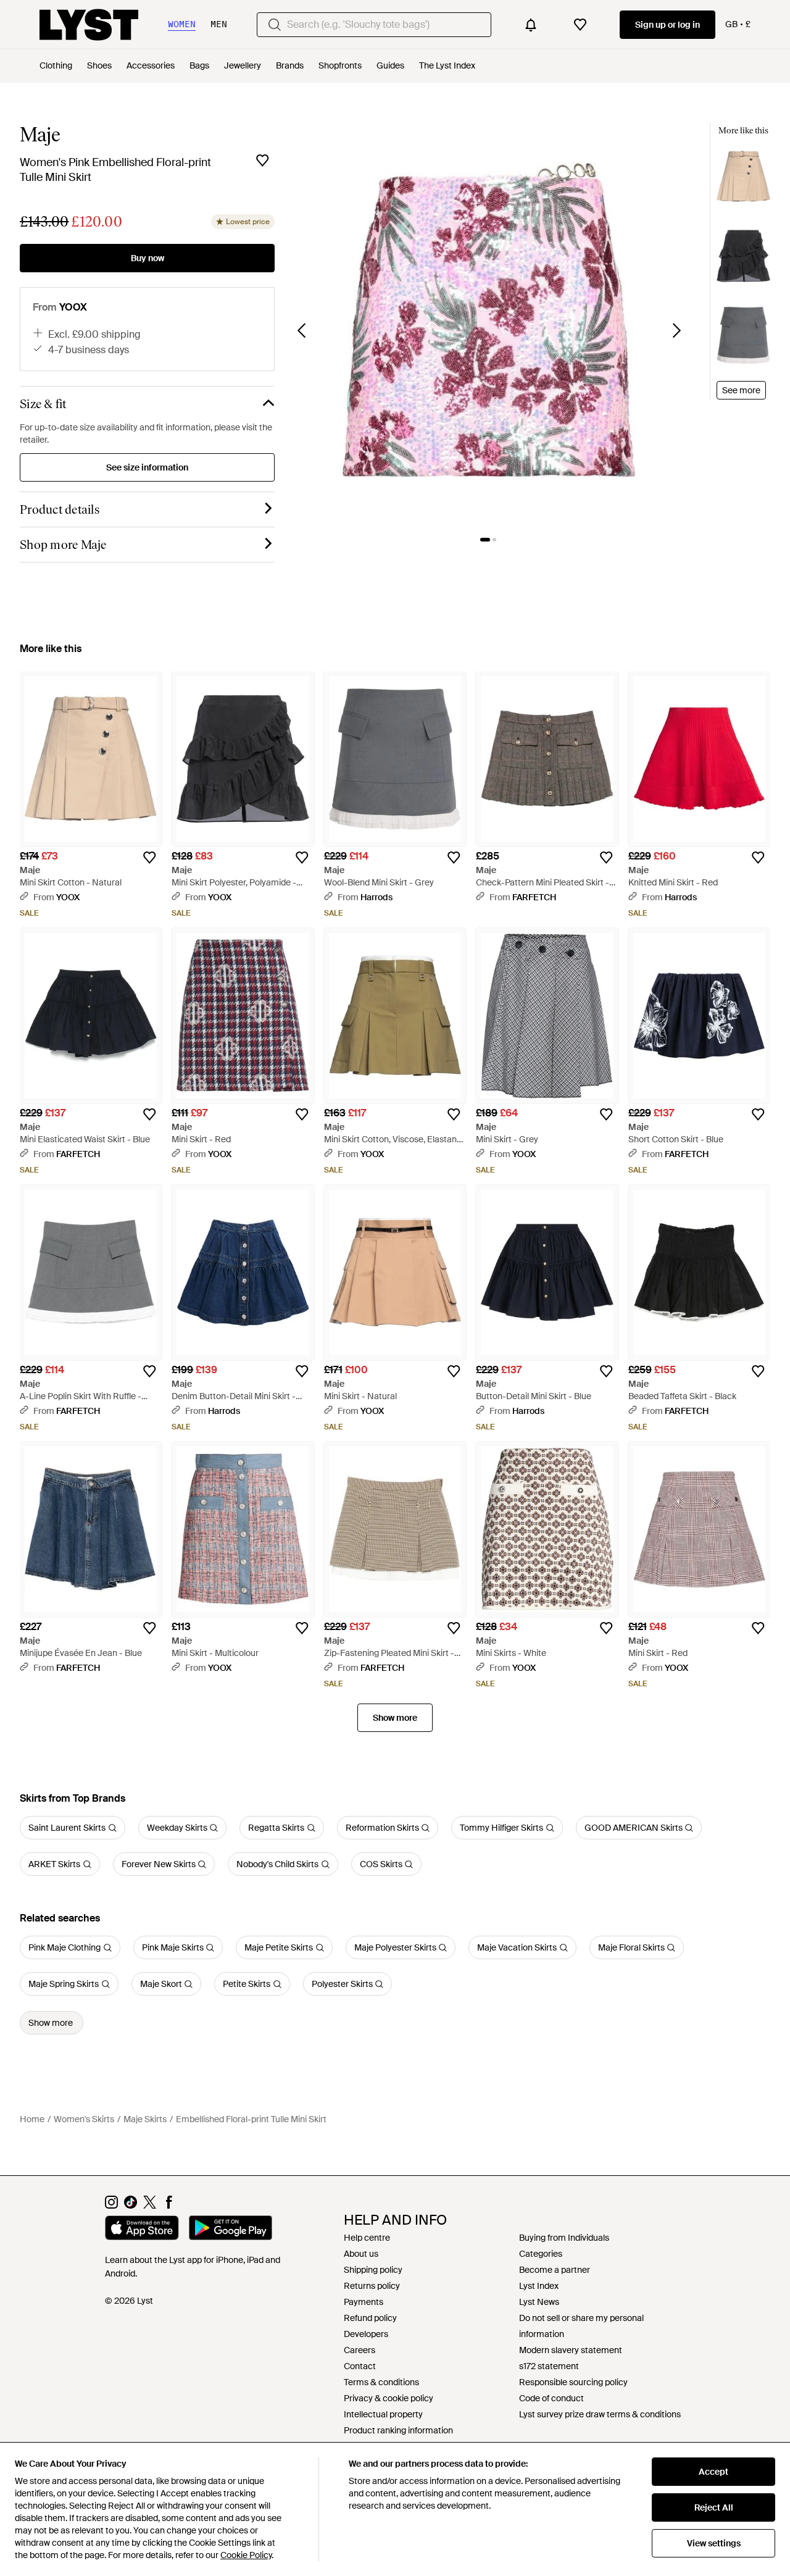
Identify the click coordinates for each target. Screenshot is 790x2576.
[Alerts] (531, 25)
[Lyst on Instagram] (111, 2206)
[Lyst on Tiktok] (131, 2206)
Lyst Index (539, 2286)
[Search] (275, 25)
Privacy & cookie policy (389, 2398)
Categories (541, 2254)
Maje (40, 135)
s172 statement (549, 2366)
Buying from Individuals (564, 2238)
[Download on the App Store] (142, 2230)
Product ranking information (398, 2430)
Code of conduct (551, 2398)
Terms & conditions (381, 2382)
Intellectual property (383, 2414)
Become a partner (555, 2270)
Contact (360, 2366)
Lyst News (539, 2302)
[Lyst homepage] (89, 25)
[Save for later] (262, 161)
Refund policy (370, 2318)
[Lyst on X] (150, 2206)
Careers (360, 2350)
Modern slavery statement (571, 2350)
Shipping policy (373, 2270)
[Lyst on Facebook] (169, 2206)
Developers (366, 2334)
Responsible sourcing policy (573, 2382)
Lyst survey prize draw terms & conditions (600, 2414)
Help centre (367, 2238)
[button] (489, 323)
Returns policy (372, 2286)
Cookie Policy (246, 2555)
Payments (364, 2302)
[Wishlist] (580, 25)
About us (361, 2254)
